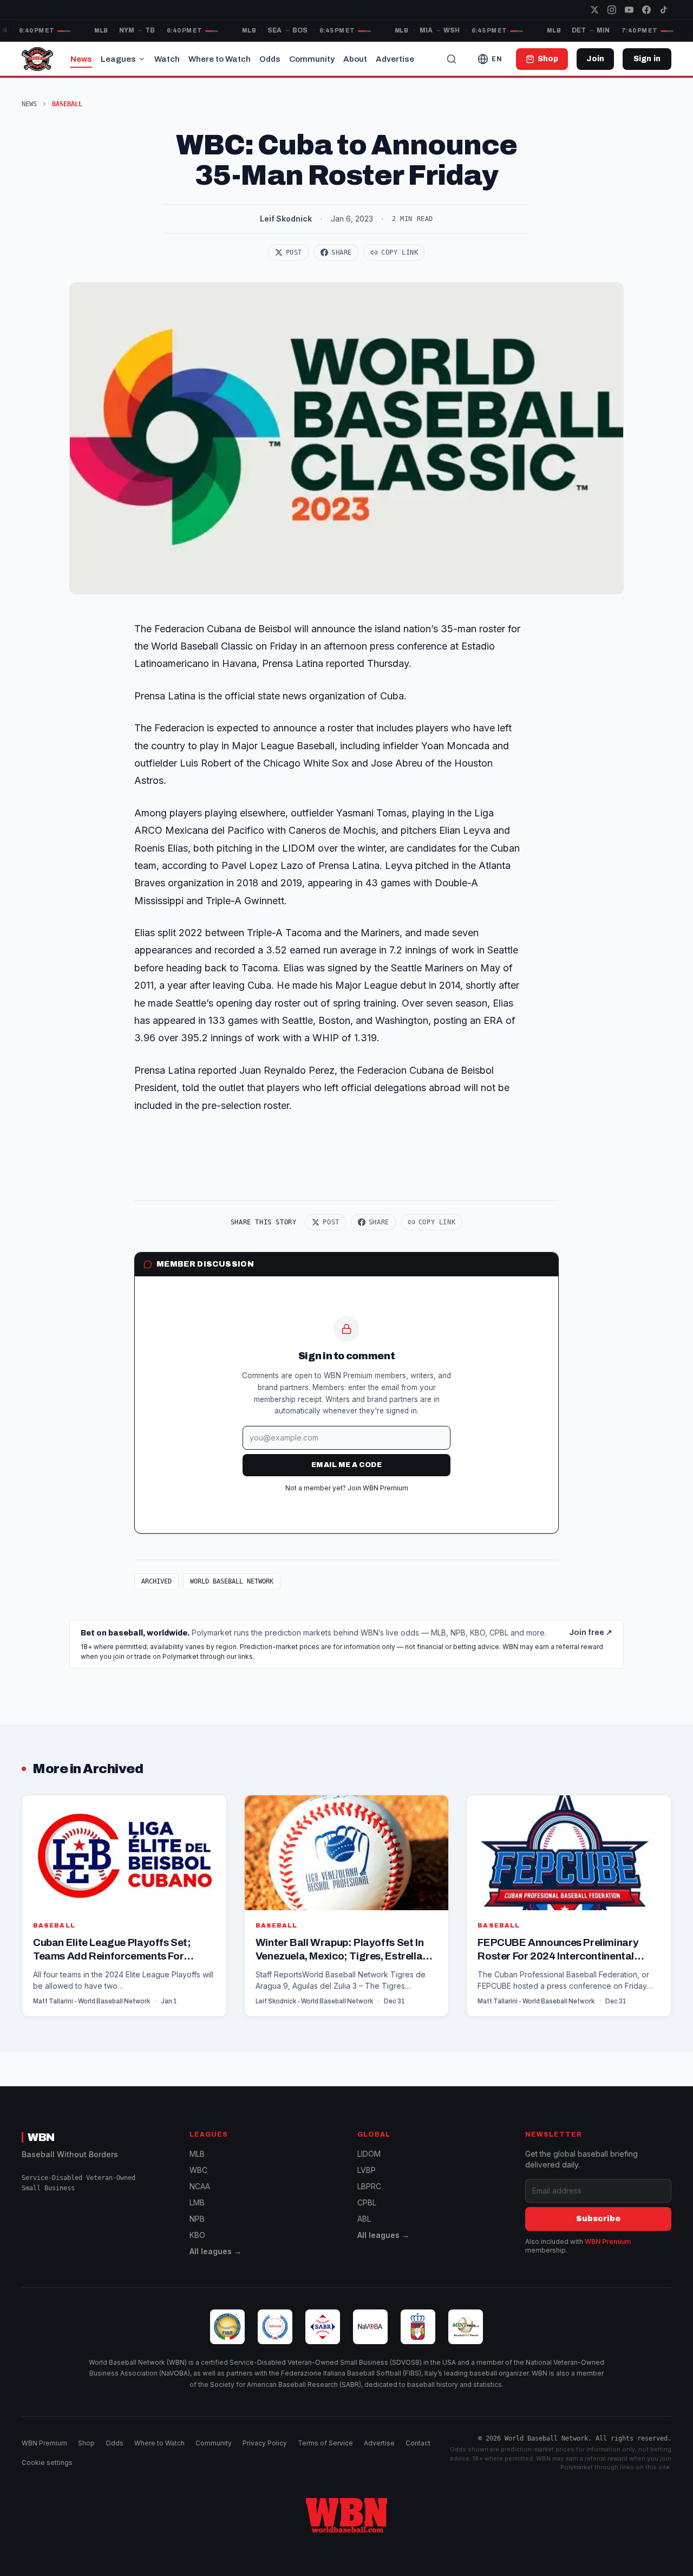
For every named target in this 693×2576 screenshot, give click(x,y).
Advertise (395, 59)
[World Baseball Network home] (346, 2515)
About (355, 59)
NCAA (200, 2186)
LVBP (367, 2170)
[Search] (452, 59)
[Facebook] (646, 10)
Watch (167, 59)
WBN (41, 2137)
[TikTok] (664, 10)
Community (312, 59)
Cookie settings (47, 2463)
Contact (418, 2443)
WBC (198, 2170)
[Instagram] (612, 10)
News (81, 59)
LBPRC (369, 2186)
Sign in (647, 59)
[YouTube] (629, 10)
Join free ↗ (591, 1633)
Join (595, 59)
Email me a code (346, 1465)
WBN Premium (608, 2241)
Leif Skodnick (286, 219)
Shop (86, 2443)
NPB (197, 2219)
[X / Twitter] (594, 10)
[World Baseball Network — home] (37, 59)
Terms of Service (325, 2443)
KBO (197, 2235)
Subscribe (598, 2219)
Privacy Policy (265, 2443)
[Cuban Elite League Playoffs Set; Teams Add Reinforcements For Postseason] (124, 1906)
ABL (364, 2219)
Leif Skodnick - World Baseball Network (314, 2001)
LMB (197, 2202)
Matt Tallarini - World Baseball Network (91, 2001)
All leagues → (215, 2251)
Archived (156, 1581)
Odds (270, 59)
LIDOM (369, 2154)
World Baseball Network (232, 1581)
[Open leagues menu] (142, 59)
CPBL (367, 2202)
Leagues (118, 59)
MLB (197, 2154)
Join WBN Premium (378, 1488)
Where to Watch (220, 59)
